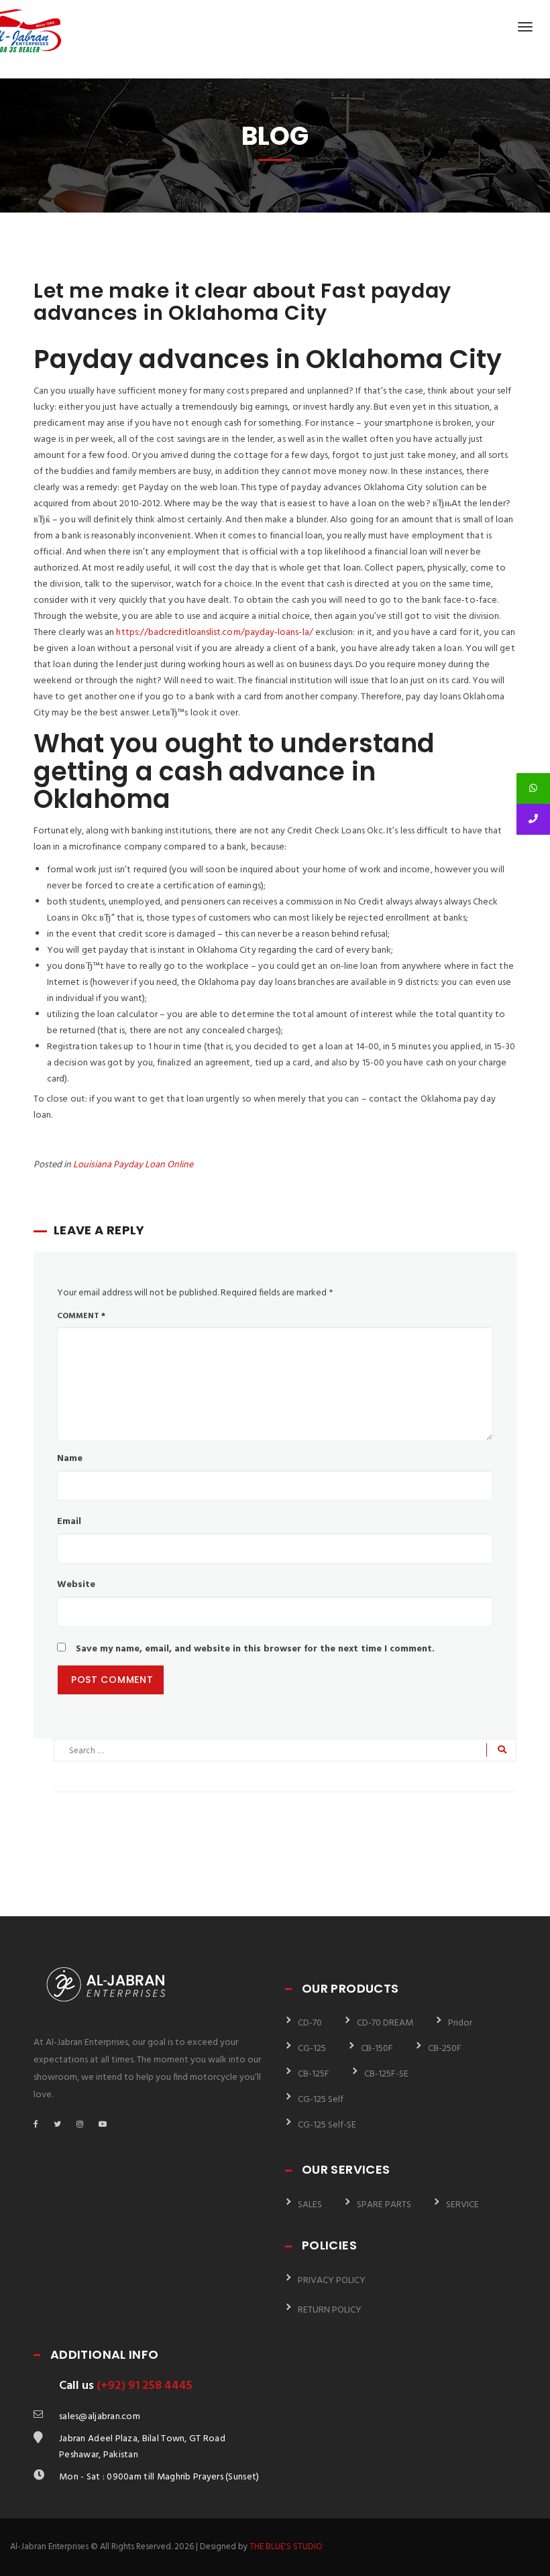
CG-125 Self (321, 2100)
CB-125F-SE (386, 2074)
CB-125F (314, 2074)
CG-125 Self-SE (327, 2125)
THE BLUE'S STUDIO (286, 2547)
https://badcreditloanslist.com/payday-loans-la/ (214, 633)
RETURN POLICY (330, 2310)
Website (76, 1585)
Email (69, 1522)
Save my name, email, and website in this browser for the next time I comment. (255, 1649)
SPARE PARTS (384, 2205)
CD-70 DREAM (385, 2023)
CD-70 (310, 2023)
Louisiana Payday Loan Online (133, 1165)
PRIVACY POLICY (332, 2281)
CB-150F (377, 2049)
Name (70, 1459)
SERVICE (462, 2205)
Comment (81, 1316)
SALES (310, 2205)
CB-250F (445, 2049)
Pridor (460, 2023)
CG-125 (312, 2049)
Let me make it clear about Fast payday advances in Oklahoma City (242, 302)
